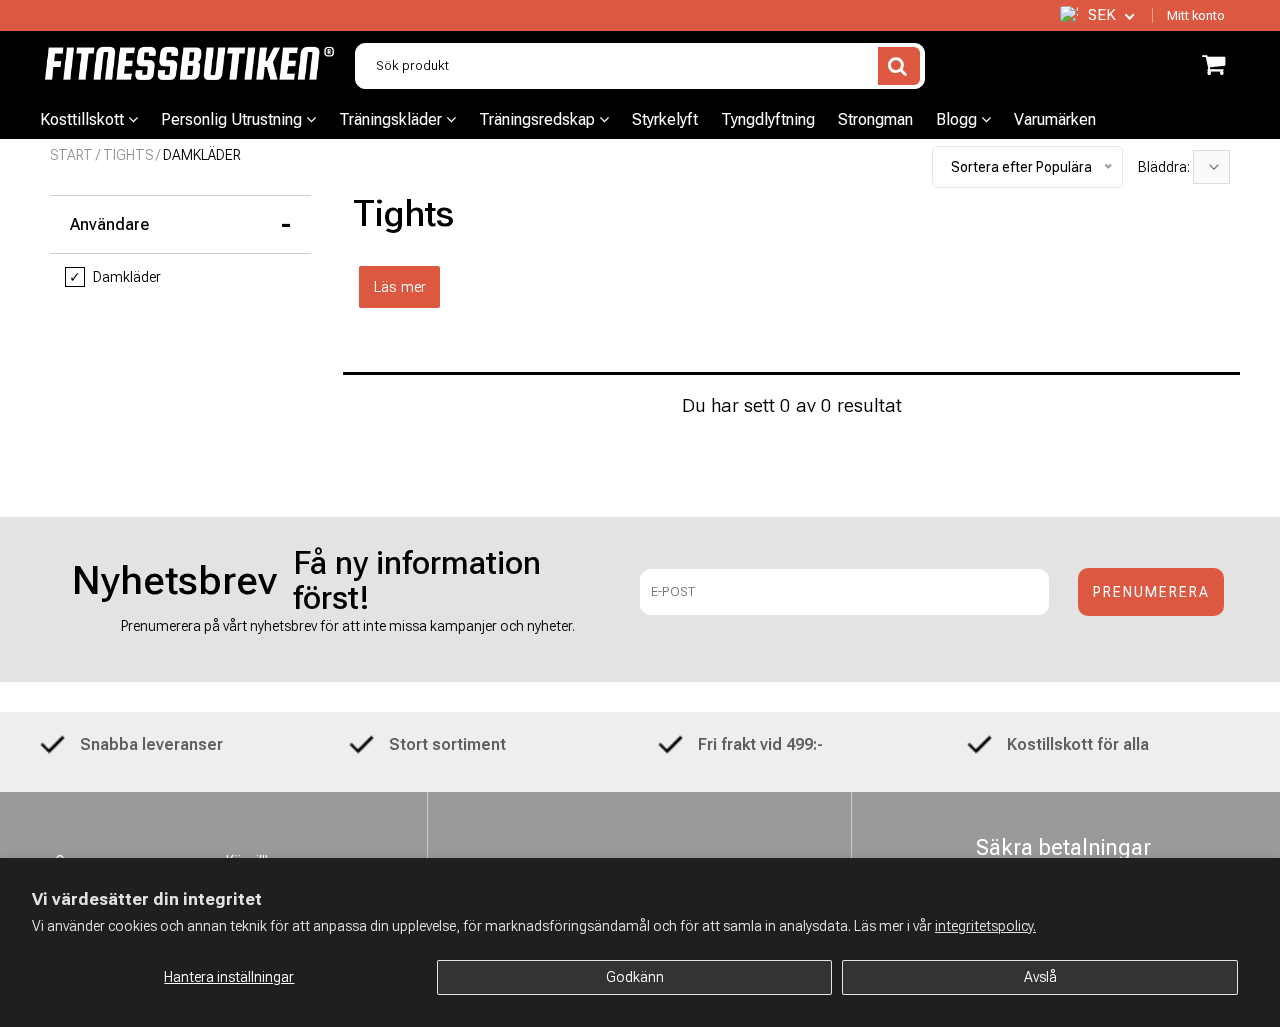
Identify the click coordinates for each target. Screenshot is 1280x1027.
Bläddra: (1165, 167)
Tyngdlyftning (768, 119)
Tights (128, 155)
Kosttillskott (84, 119)
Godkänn (635, 977)
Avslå (1040, 977)
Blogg (958, 119)
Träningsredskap (539, 119)
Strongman (875, 119)
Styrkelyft (665, 119)
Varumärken (1055, 119)
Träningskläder (392, 119)
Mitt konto (1196, 15)
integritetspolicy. (985, 926)
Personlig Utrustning (233, 119)
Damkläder (115, 277)
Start (71, 155)
